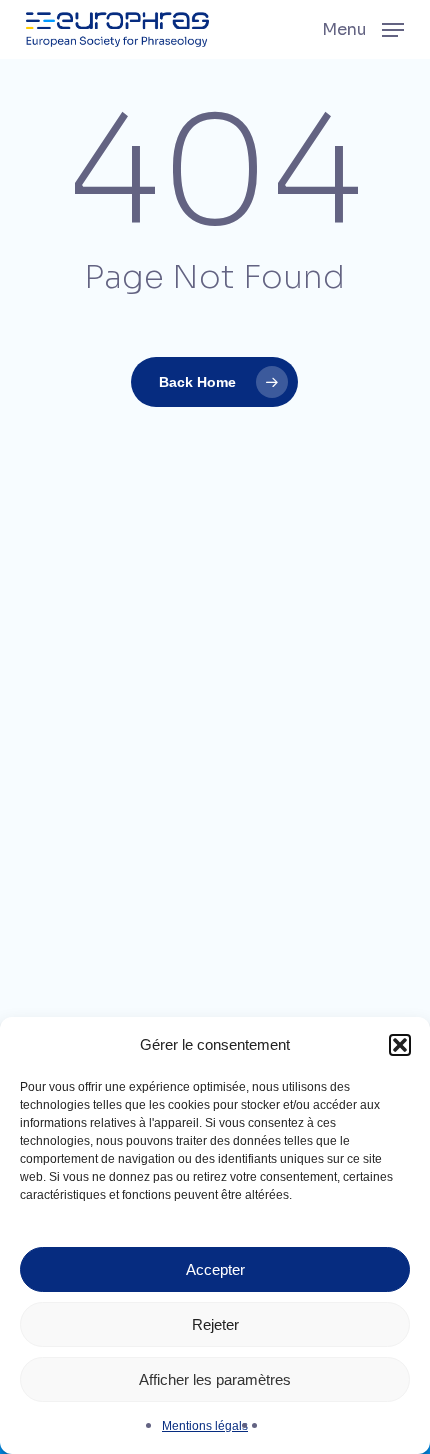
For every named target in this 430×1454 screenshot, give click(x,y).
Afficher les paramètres (215, 1379)
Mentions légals (205, 1426)
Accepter (215, 1269)
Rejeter (215, 1324)
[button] (400, 1045)
